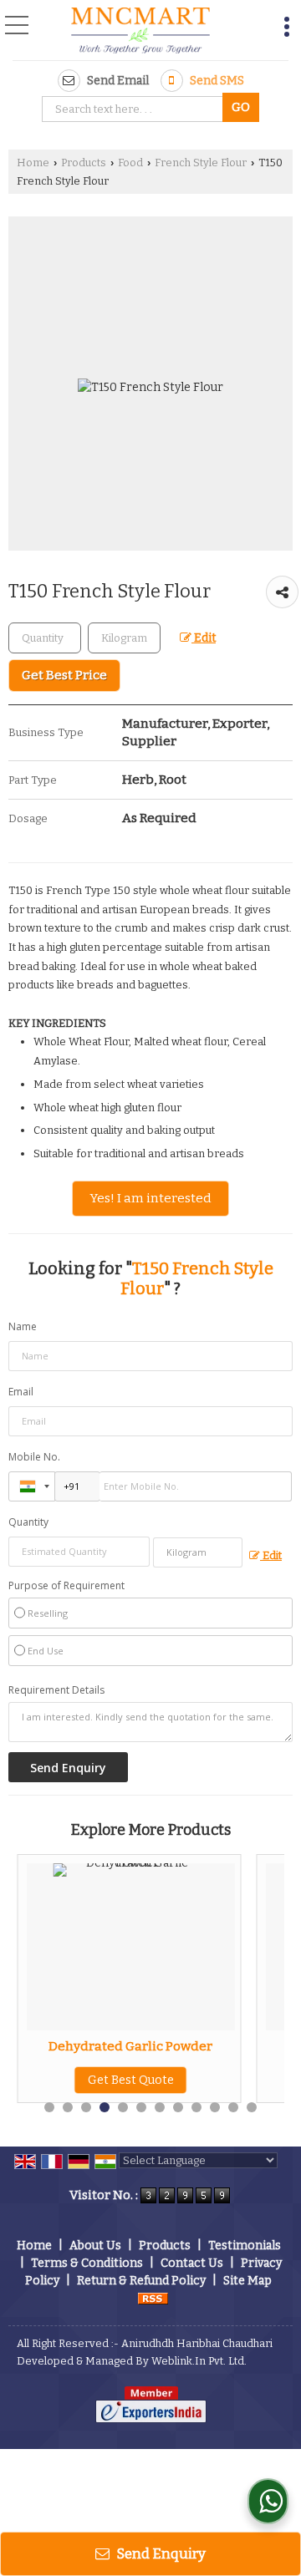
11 (233, 2107)
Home (33, 163)
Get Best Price (64, 675)
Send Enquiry (160, 2553)
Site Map (247, 2281)
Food (130, 163)
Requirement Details (56, 1690)
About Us (95, 2246)
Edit (204, 638)
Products (84, 163)
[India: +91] (32, 1486)
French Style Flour (201, 163)
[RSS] (153, 2298)
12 (252, 2107)
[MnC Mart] (140, 32)
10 (215, 2107)
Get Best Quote (131, 2080)
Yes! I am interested (150, 1198)
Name (23, 1326)
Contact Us (192, 2263)
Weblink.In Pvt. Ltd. (199, 2361)
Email (21, 1392)
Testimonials (245, 2246)
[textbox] (135, 109)
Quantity (28, 1522)
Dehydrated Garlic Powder (130, 2046)
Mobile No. (34, 1457)
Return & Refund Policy (141, 2281)
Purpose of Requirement (66, 1586)
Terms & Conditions (87, 2263)
